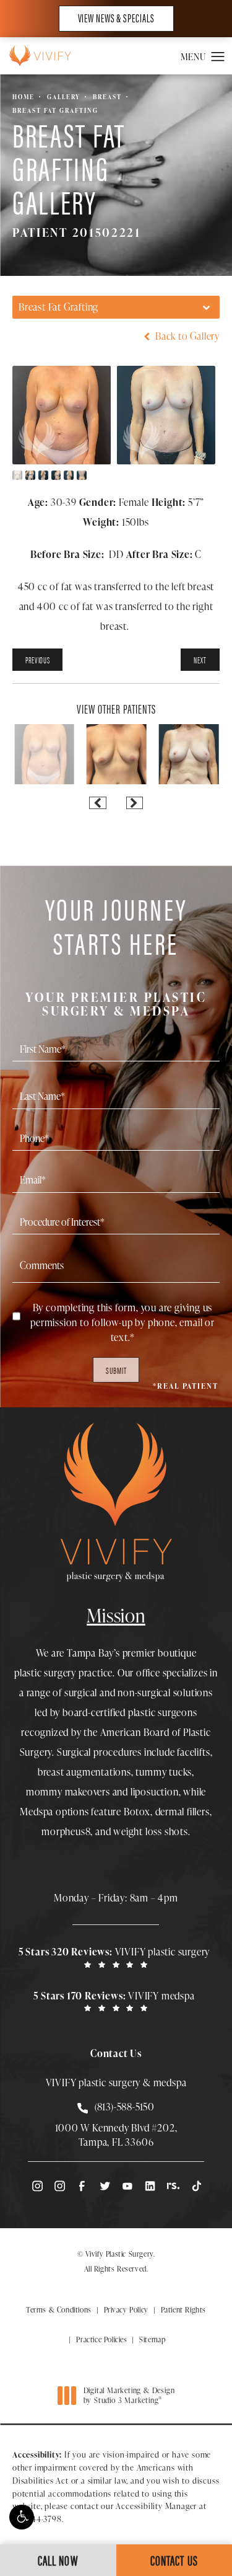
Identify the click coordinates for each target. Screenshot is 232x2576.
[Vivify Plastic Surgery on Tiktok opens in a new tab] (195, 2186)
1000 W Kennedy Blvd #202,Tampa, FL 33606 (116, 2135)
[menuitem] (37, 2186)
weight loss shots (151, 1831)
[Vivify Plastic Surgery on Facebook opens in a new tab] (82, 2186)
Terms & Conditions (59, 2310)
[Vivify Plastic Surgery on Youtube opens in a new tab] (127, 2186)
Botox (137, 1812)
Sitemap (152, 2339)
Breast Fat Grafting (55, 110)
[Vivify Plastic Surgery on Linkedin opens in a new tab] (150, 2186)
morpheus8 (66, 1831)
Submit (116, 1370)
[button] (22, 2517)
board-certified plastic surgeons (130, 1712)
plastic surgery (45, 1673)
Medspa (37, 1812)
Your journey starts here (116, 954)
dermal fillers (183, 1812)
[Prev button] (97, 803)
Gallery (64, 97)
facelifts (193, 1752)
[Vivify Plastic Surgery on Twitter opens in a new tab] (105, 2186)
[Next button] (135, 803)
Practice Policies (101, 2339)
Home (24, 97)
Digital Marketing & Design (129, 2395)
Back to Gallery (186, 336)
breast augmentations (84, 1772)
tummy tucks (164, 1772)
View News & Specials (116, 18)
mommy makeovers (68, 1792)
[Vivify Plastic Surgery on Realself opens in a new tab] (173, 2186)
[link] (116, 1957)
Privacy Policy (126, 2310)
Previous (37, 660)
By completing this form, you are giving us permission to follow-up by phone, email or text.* (122, 1322)
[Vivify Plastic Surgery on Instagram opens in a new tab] (37, 2186)
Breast (107, 97)
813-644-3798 (37, 2519)
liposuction (155, 1792)
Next (200, 660)
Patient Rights (183, 2310)
